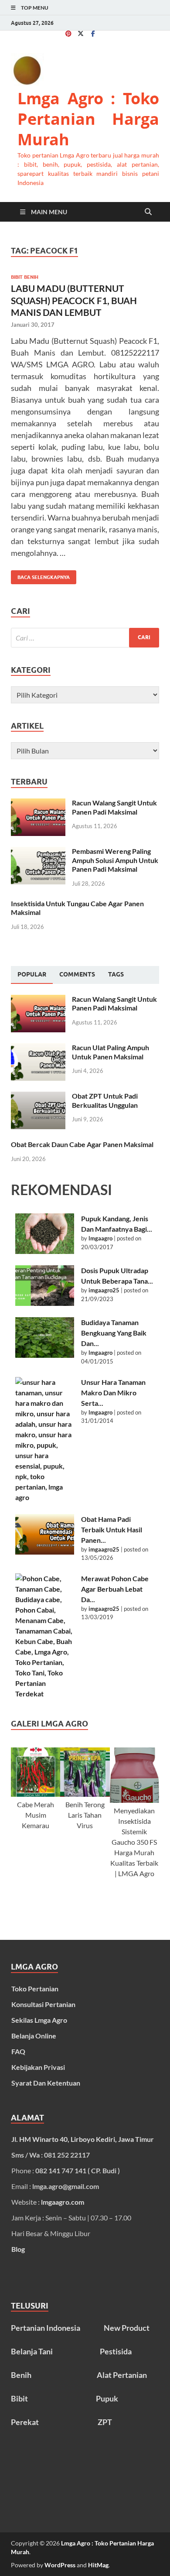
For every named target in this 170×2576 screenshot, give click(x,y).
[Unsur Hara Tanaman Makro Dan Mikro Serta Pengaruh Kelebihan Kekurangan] (45, 1440)
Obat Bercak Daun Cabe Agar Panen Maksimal (82, 1144)
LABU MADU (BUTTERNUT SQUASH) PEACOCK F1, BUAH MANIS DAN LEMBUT (74, 300)
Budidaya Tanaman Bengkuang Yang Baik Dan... (114, 1333)
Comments (77, 974)
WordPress (60, 2565)
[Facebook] (93, 33)
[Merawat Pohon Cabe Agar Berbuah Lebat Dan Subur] (45, 1636)
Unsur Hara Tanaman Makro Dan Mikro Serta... (113, 1392)
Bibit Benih (25, 277)
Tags (116, 974)
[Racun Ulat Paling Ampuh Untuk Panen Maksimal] (38, 1048)
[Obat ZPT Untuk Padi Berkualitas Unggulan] (38, 1097)
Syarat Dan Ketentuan (46, 2083)
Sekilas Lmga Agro (39, 2020)
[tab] (32, 975)
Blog (18, 2249)
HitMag (98, 2565)
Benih (21, 2375)
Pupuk (107, 2398)
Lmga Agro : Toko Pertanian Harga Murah (88, 119)
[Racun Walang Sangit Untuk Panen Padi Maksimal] (38, 803)
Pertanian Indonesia (46, 2328)
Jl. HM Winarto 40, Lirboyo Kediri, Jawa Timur (83, 2139)
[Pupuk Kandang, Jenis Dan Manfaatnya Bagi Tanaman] (45, 1234)
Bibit (19, 2398)
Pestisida (116, 2351)
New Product (127, 2328)
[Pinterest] (68, 33)
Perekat (25, 2422)
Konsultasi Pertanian (43, 2004)
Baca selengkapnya (40, 575)
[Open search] (148, 212)
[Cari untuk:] (85, 638)
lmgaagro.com (63, 2202)
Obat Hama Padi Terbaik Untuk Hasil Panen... (112, 1529)
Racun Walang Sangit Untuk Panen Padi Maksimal (114, 807)
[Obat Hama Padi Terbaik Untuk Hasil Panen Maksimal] (45, 1534)
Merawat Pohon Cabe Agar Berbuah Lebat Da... (115, 1589)
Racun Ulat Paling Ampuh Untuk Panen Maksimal (110, 1052)
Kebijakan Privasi (38, 2067)
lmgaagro (100, 1238)
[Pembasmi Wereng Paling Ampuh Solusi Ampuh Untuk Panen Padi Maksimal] (38, 852)
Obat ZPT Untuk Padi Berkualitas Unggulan (105, 1100)
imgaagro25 (104, 1290)
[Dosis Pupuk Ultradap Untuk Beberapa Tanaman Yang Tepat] (45, 1286)
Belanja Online (34, 2036)
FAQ (18, 2051)
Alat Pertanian (122, 2375)
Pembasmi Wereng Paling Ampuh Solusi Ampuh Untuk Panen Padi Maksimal (115, 860)
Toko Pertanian (35, 1989)
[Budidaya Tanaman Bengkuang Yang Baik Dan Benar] (45, 1338)
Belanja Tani (32, 2351)
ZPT (105, 2422)
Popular (32, 974)
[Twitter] (81, 33)
